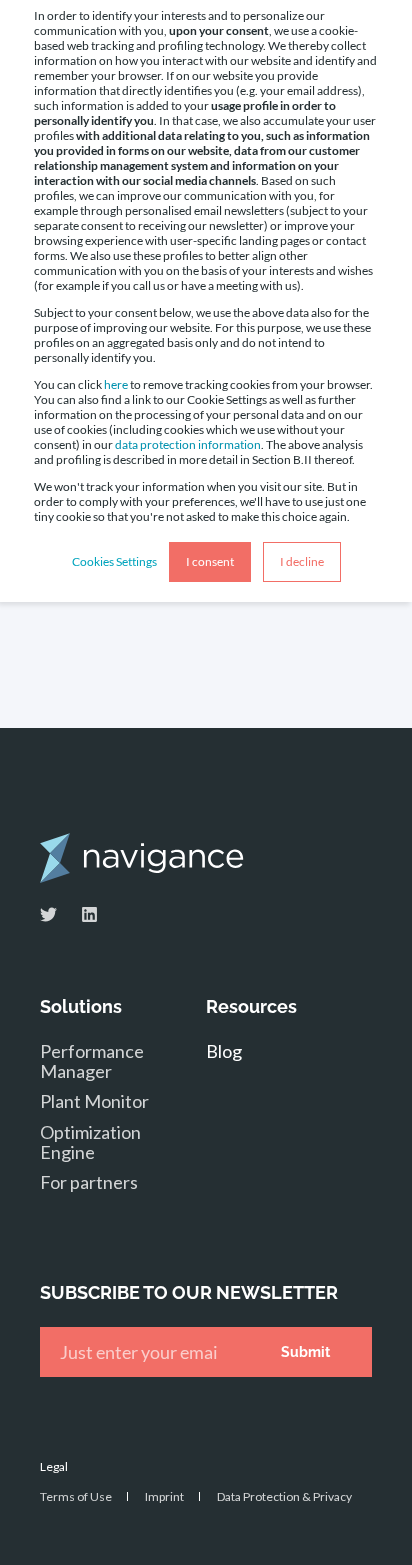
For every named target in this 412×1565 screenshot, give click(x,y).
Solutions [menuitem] (81, 1007)
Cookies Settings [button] (114, 561)
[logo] (142, 858)
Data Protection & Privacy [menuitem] (284, 1496)
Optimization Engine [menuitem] (90, 1142)
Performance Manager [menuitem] (92, 1061)
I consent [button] (210, 561)
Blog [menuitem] (224, 1051)
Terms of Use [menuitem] (76, 1496)
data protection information (188, 444)
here (116, 384)
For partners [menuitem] (89, 1182)
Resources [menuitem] (251, 1007)
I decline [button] (302, 561)
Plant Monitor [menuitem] (94, 1101)
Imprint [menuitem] (164, 1496)
